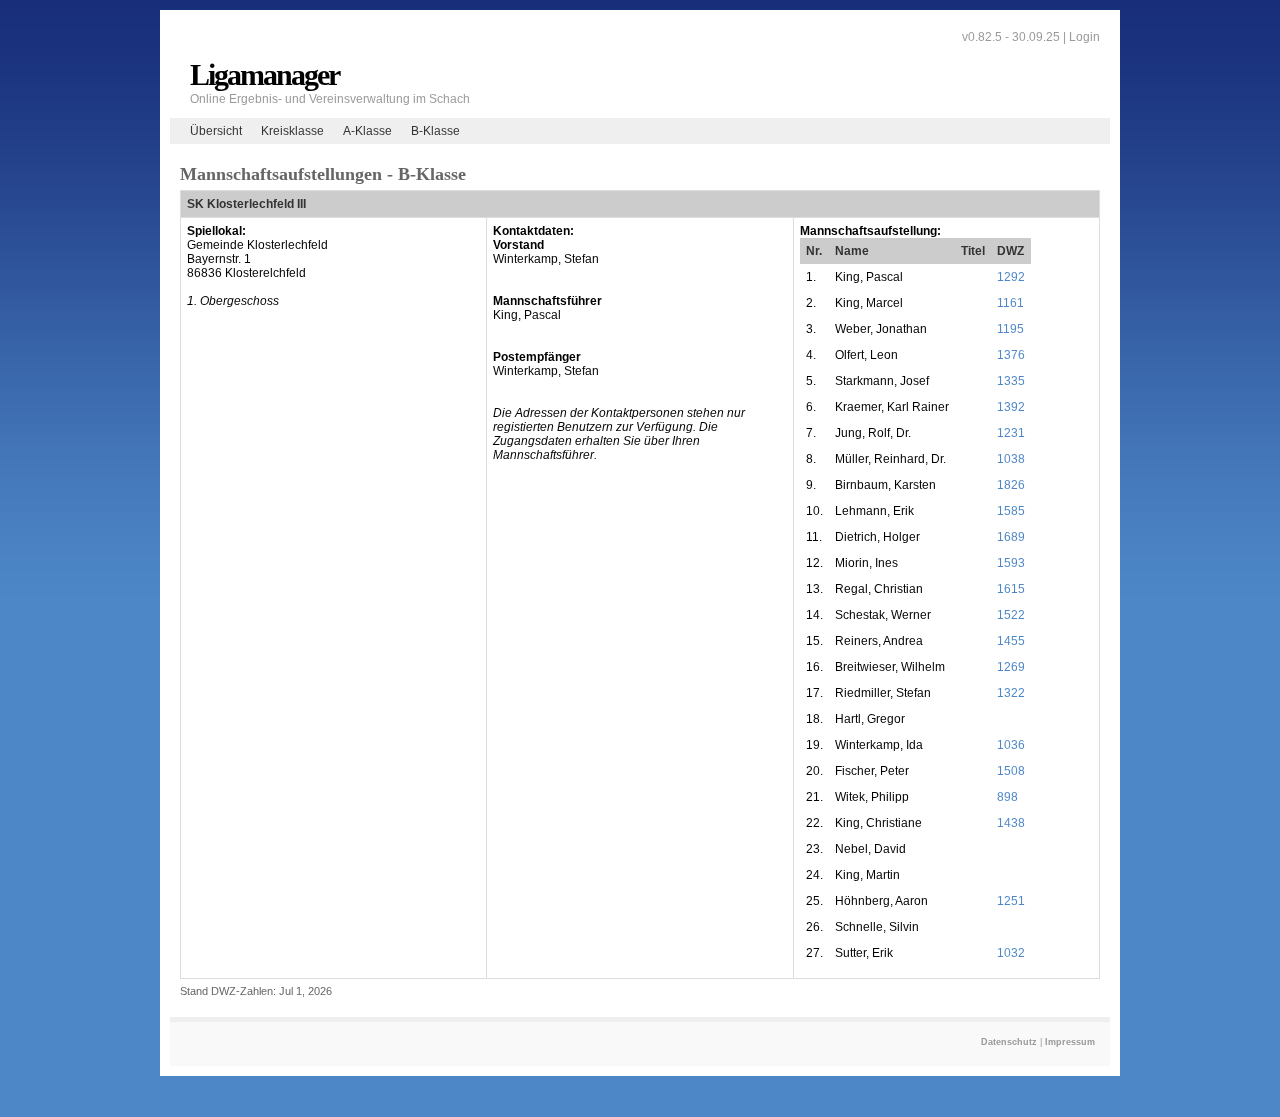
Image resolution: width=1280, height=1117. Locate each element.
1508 (1011, 771)
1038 (1011, 459)
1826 (1011, 485)
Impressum (1070, 1042)
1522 (1011, 615)
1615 (1011, 589)
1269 (1011, 667)
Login (1084, 37)
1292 (1011, 277)
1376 (1011, 355)
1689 (1011, 537)
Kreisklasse (292, 131)
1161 (1010, 303)
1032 (1011, 953)
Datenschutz (1009, 1042)
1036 (1011, 745)
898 (1007, 797)
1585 (1011, 511)
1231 (1011, 433)
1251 (1011, 901)
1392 (1011, 407)
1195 (1010, 329)
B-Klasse (435, 131)
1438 (1011, 823)
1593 (1011, 563)
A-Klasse (367, 131)
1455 (1011, 641)
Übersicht (216, 131)
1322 (1011, 693)
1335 (1011, 381)
